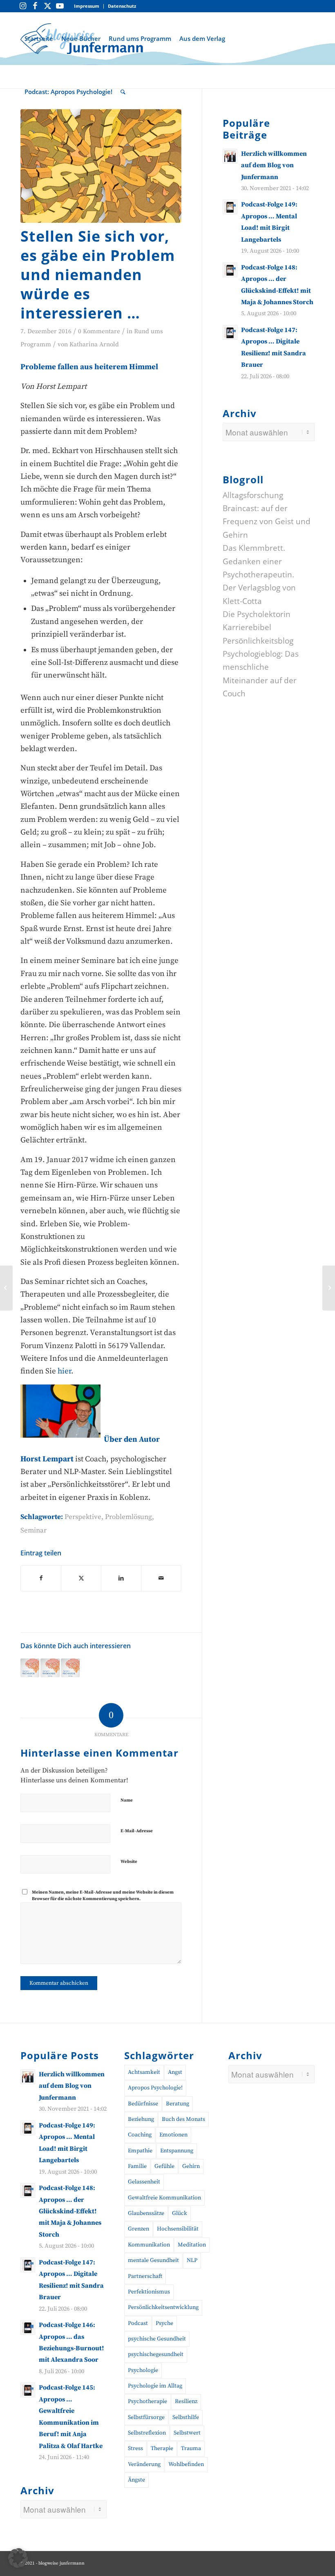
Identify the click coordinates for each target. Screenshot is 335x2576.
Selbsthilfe (186, 2417)
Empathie (140, 2151)
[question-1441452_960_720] (101, 166)
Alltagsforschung (253, 495)
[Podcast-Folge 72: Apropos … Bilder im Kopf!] (30, 1668)
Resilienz (186, 2401)
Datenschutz (122, 6)
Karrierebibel (247, 627)
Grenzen (138, 2229)
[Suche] (123, 92)
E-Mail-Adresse (137, 1831)
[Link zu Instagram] (23, 6)
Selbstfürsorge (146, 2417)
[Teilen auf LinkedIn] (121, 1578)
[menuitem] (87, 6)
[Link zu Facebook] (35, 6)
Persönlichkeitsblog (258, 641)
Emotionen (173, 2135)
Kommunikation (149, 2245)
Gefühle (164, 2166)
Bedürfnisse (143, 2104)
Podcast (138, 2323)
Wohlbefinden (186, 2464)
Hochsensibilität (178, 2229)
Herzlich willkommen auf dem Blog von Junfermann (274, 165)
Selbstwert (187, 2433)
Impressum (87, 6)
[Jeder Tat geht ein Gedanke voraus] (6, 1288)
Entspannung (177, 2151)
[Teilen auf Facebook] (41, 1578)
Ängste (136, 2480)
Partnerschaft (145, 2276)
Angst (175, 2072)
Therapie (162, 2448)
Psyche (164, 2323)
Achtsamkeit (144, 2072)
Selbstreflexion (147, 2433)
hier (64, 1371)
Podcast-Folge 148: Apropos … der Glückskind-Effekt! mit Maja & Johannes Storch (70, 2211)
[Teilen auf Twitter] (81, 1578)
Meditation (192, 2245)
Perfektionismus (149, 2292)
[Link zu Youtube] (60, 6)
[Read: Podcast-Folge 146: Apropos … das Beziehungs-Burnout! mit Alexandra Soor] (28, 2327)
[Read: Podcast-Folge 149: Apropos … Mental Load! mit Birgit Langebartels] (230, 207)
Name (127, 1800)
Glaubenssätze (146, 2213)
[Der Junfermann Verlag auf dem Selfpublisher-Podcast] (329, 1288)
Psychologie (143, 2370)
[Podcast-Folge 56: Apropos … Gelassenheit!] (70, 1668)
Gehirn (191, 2166)
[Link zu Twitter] (47, 6)
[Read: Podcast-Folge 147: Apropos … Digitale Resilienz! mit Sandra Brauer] (230, 332)
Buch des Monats (183, 2119)
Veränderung (144, 2464)
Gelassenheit (144, 2182)
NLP (192, 2260)
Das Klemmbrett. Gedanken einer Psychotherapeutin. (258, 561)
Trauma (191, 2448)
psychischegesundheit (156, 2354)
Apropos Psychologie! (155, 2088)
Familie (137, 2166)
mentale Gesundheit (153, 2260)
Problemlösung (128, 1517)
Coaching (140, 2135)
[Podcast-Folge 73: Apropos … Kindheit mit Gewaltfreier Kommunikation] (50, 1668)
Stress (135, 2448)
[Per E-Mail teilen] (161, 1578)
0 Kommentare (99, 331)
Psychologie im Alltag (155, 2386)
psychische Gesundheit (157, 2339)
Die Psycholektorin (257, 614)
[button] (18, 2558)
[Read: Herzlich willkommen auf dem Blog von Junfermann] (230, 156)
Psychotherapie (147, 2401)
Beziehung (141, 2119)
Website (129, 1862)
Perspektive (83, 1517)
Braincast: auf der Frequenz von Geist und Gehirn (267, 522)
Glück (180, 2213)
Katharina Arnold (94, 344)
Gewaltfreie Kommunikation (164, 2198)
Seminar (33, 1530)
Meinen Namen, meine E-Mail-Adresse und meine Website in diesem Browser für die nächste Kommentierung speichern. (103, 1896)
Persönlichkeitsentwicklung (163, 2307)
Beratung (178, 2104)
